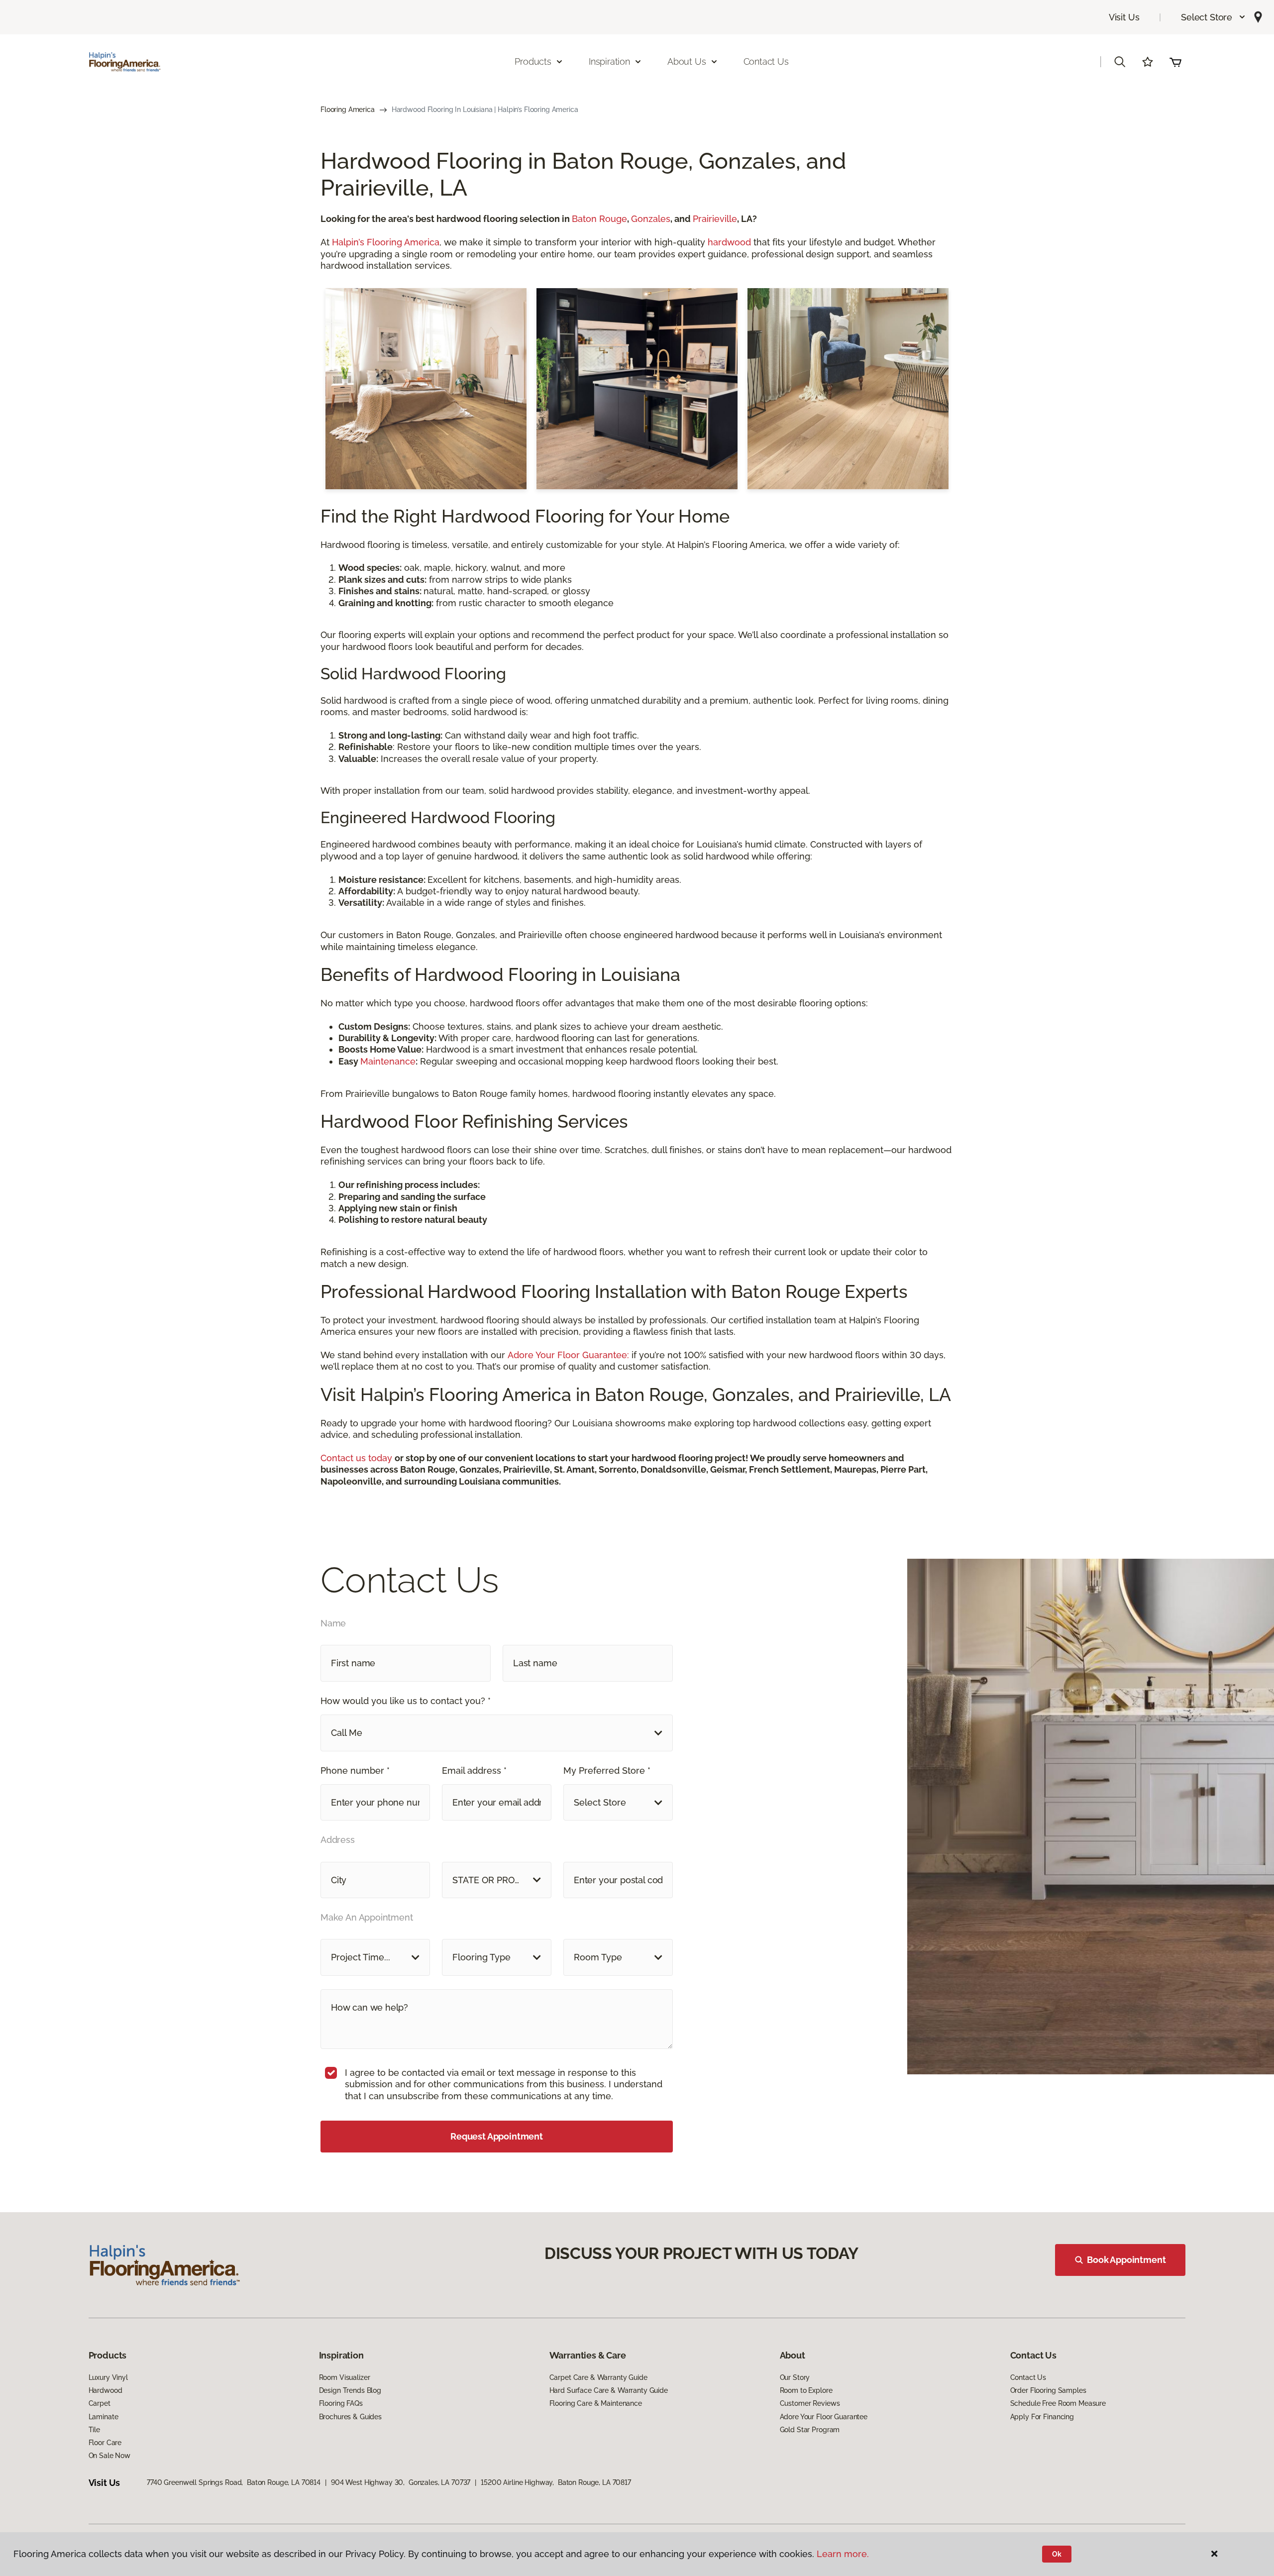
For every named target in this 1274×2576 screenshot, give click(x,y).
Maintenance (388, 1061)
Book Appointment (1126, 2260)
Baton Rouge (599, 219)
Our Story (795, 2377)
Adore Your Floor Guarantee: (568, 1355)
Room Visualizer (345, 2377)
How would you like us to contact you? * (406, 1701)
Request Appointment (497, 2136)
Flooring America (348, 109)
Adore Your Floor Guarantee (824, 2417)
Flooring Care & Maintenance (596, 2403)
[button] (1214, 17)
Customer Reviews (810, 2403)
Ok (1057, 2554)
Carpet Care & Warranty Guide (598, 2377)
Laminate (104, 2417)
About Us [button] (687, 61)
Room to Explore (806, 2390)
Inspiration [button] (609, 61)
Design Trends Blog (350, 2390)
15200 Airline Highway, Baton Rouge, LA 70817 (556, 2482)
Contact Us (766, 61)
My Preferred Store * (607, 1771)
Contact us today (358, 1458)
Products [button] (533, 61)
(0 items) (1175, 62)
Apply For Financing (1042, 2417)
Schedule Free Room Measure (1058, 2403)
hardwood (729, 242)
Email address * (474, 1771)
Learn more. (843, 2554)
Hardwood (106, 2390)
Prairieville (715, 219)
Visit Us (1124, 17)
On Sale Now (109, 2456)
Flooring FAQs (341, 2403)
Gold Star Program (810, 2430)
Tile (94, 2430)
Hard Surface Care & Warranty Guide (609, 2390)
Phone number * (355, 1771)
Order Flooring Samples (1048, 2390)
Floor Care (105, 2443)
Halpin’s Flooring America (384, 242)
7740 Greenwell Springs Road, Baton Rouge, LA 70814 (234, 2482)
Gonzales (651, 219)
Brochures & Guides (350, 2417)
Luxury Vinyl (108, 2377)
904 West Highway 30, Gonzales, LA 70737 (401, 2482)
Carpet (100, 2403)
